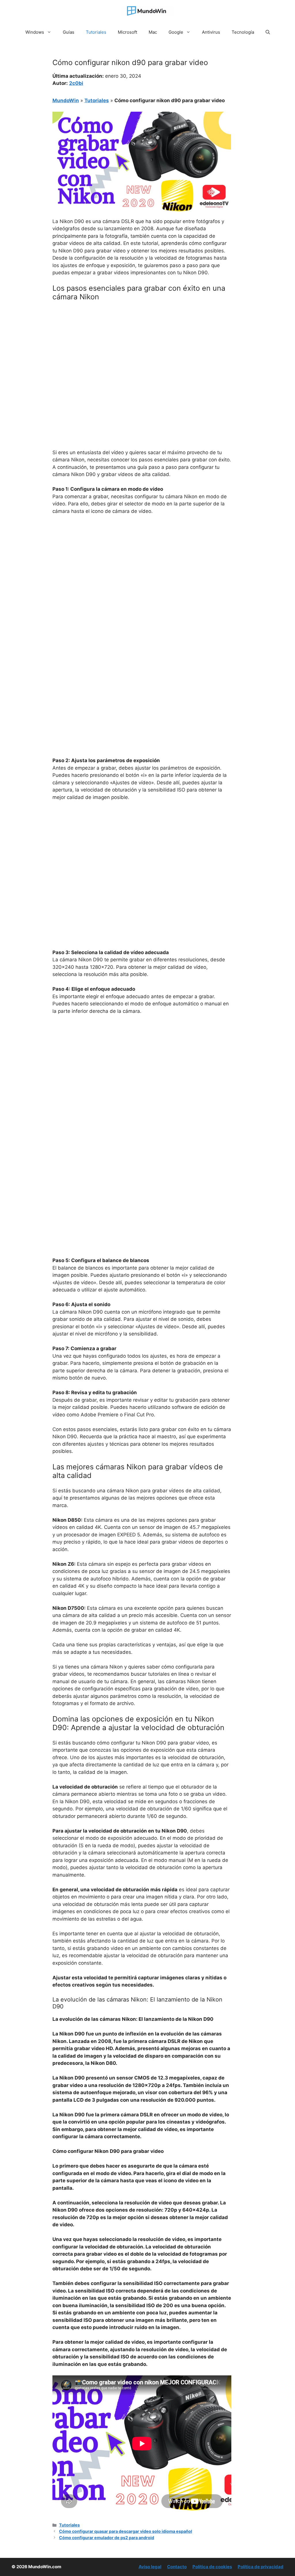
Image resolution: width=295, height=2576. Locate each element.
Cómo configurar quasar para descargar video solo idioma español (126, 2531)
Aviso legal (150, 2567)
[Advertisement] (142, 349)
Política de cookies (212, 2567)
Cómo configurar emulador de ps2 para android (107, 2538)
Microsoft (127, 32)
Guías (69, 32)
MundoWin (66, 100)
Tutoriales (96, 32)
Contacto (177, 2567)
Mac (153, 32)
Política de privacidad (261, 2567)
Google (176, 32)
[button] (268, 32)
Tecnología (243, 32)
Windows (35, 32)
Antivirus (211, 32)
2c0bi (76, 83)
